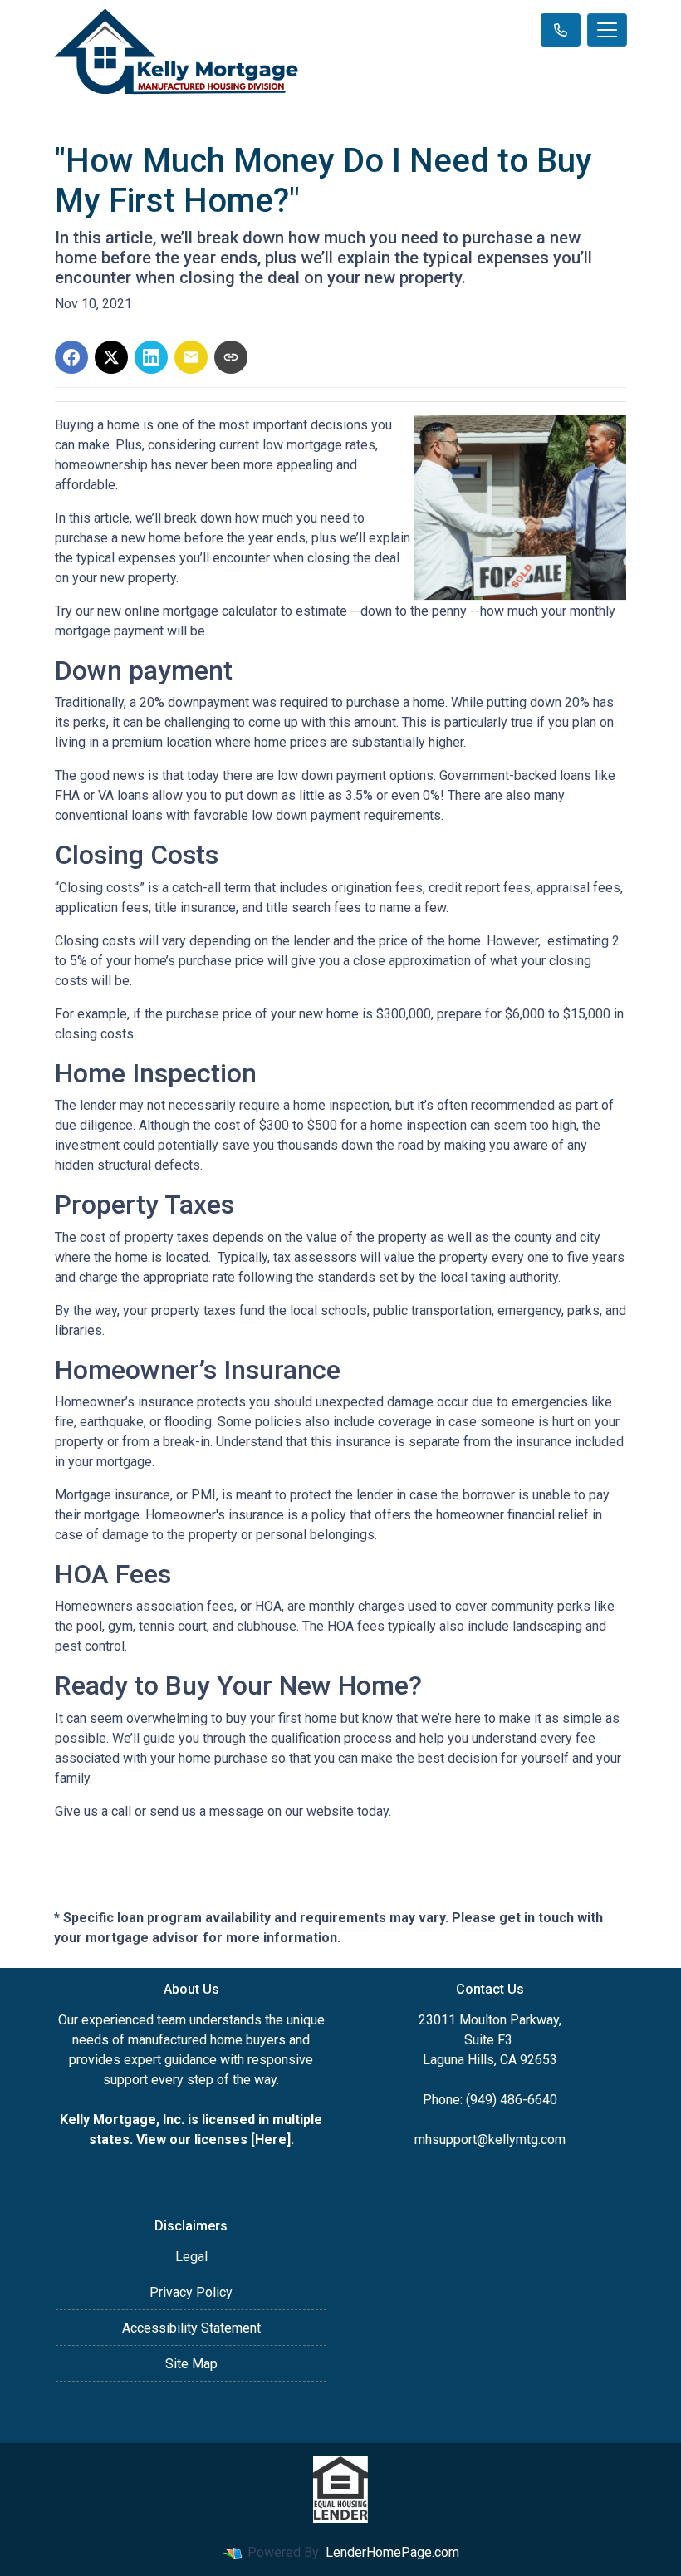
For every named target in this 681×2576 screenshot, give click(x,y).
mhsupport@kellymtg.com (490, 2139)
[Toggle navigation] (607, 30)
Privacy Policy (191, 2292)
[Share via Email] (191, 357)
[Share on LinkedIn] (151, 357)
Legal (191, 2257)
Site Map (191, 2364)
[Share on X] (111, 357)
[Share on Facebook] (71, 357)
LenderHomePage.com (392, 2552)
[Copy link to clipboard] (231, 357)
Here (271, 2139)
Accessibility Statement (191, 2328)
